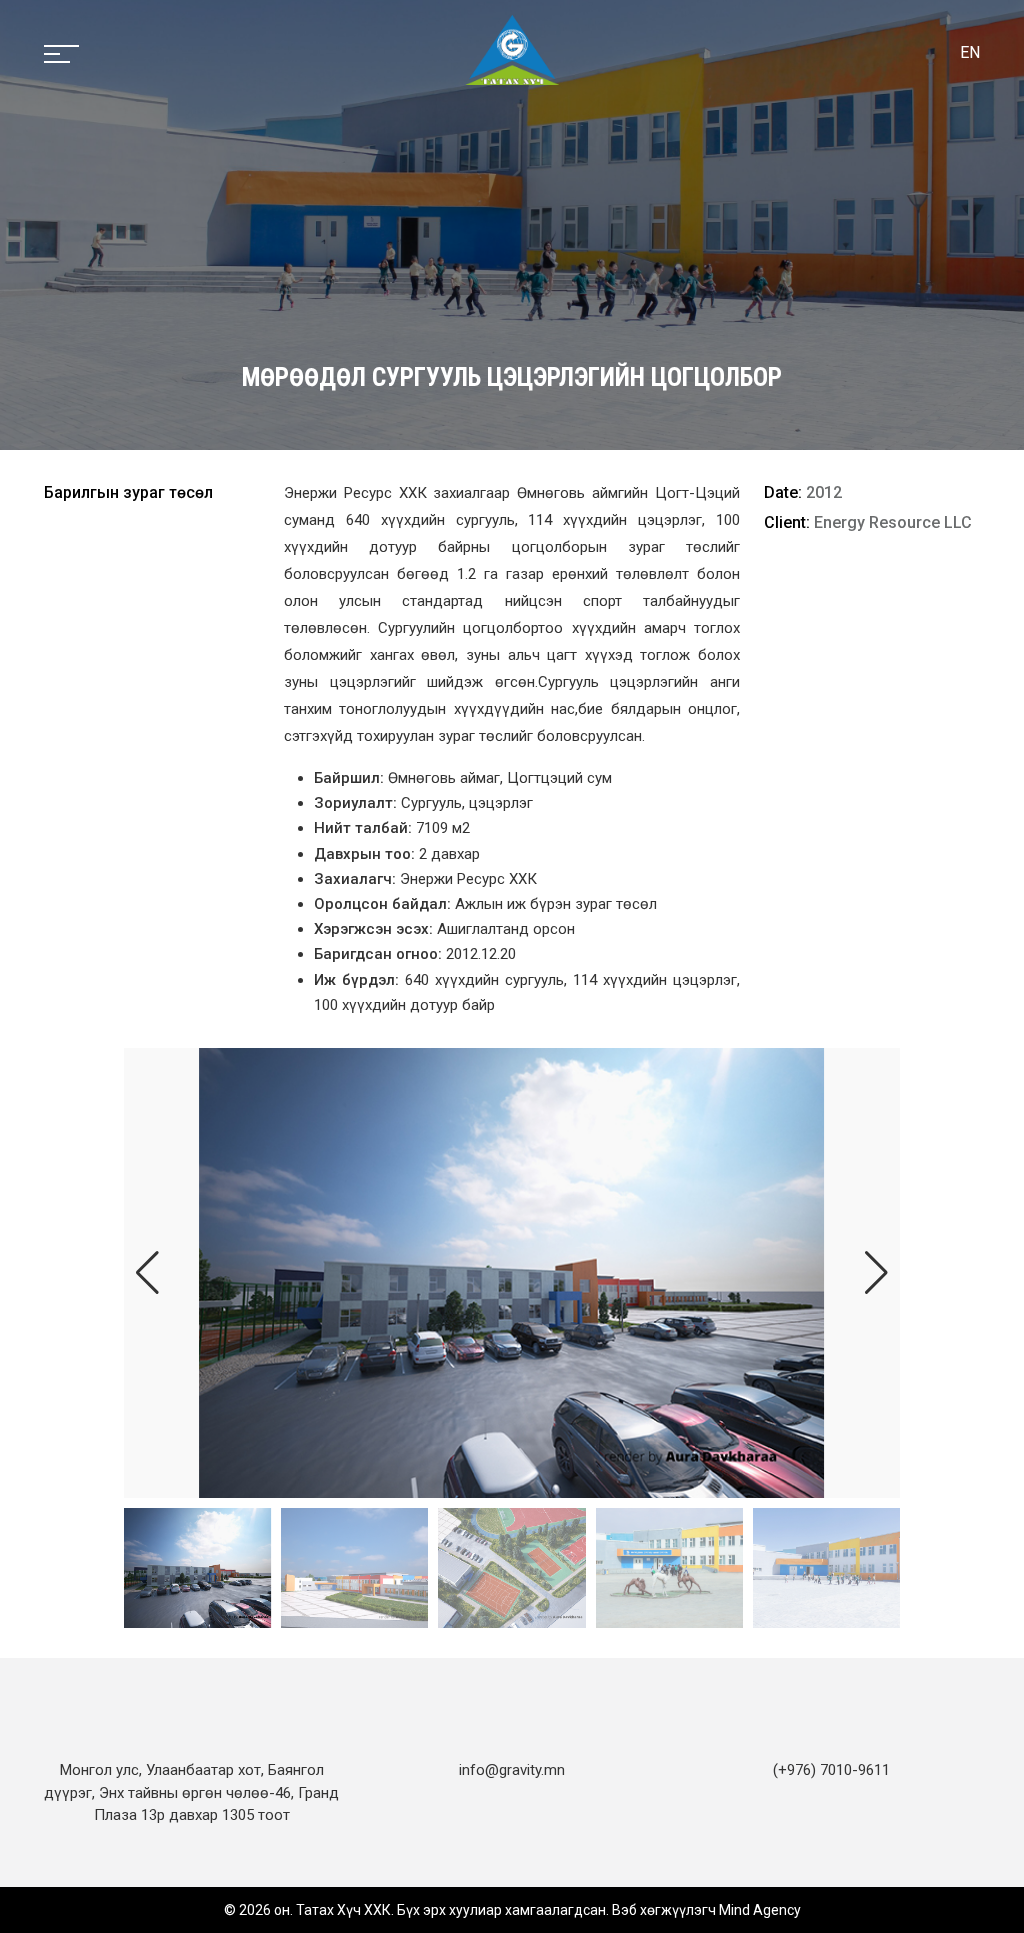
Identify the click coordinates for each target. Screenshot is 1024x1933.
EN (970, 52)
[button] (876, 1273)
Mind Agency (760, 1910)
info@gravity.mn (512, 1770)
